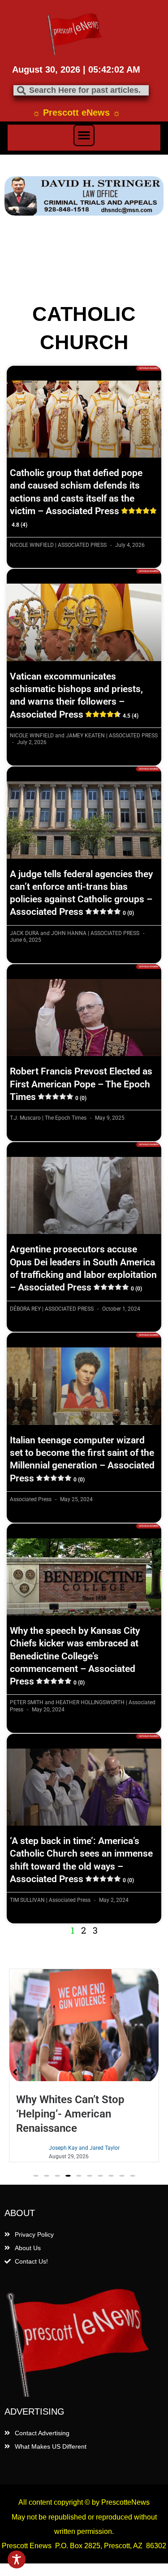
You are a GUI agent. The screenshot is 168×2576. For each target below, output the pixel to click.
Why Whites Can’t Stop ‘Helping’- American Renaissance (70, 2114)
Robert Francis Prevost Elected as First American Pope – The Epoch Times (81, 1084)
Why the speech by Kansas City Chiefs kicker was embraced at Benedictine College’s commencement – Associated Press (75, 1656)
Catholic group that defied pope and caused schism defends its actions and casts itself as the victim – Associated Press (76, 498)
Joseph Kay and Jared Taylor (84, 2148)
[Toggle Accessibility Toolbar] (17, 2559)
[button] (84, 135)
